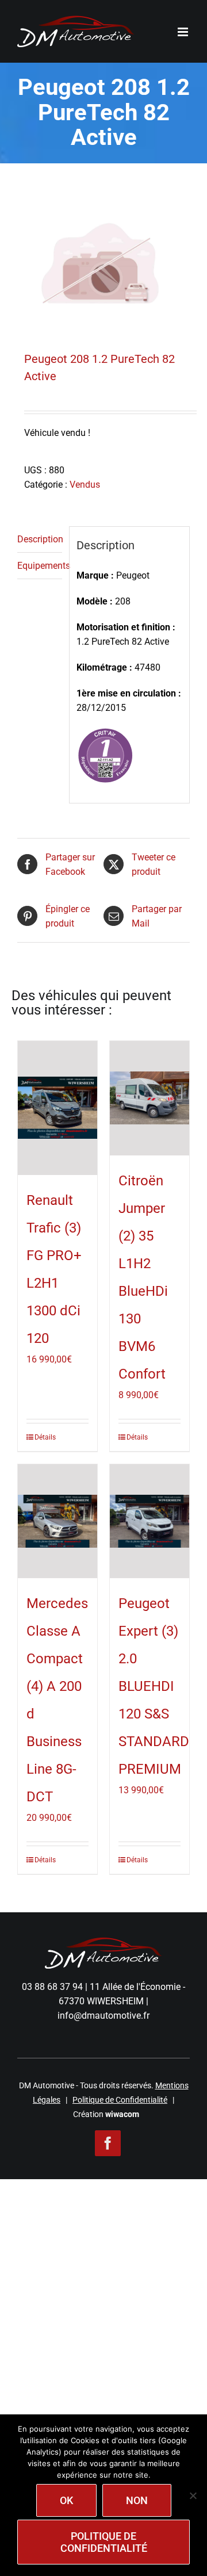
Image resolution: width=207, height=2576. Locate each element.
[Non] (193, 2495)
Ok (66, 2500)
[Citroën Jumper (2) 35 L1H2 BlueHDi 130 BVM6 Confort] (149, 1098)
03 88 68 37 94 (52, 1987)
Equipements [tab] (40, 566)
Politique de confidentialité (104, 2542)
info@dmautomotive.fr (103, 2016)
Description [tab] (40, 539)
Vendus (85, 485)
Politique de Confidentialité (120, 2100)
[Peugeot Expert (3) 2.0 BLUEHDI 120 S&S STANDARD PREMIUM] (149, 1522)
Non (137, 2500)
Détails (45, 1437)
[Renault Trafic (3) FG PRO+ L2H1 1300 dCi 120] (57, 1108)
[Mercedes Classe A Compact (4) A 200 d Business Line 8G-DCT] (57, 1522)
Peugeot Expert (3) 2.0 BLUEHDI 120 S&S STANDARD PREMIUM (154, 1686)
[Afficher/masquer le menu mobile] (184, 32)
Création (106, 2114)
